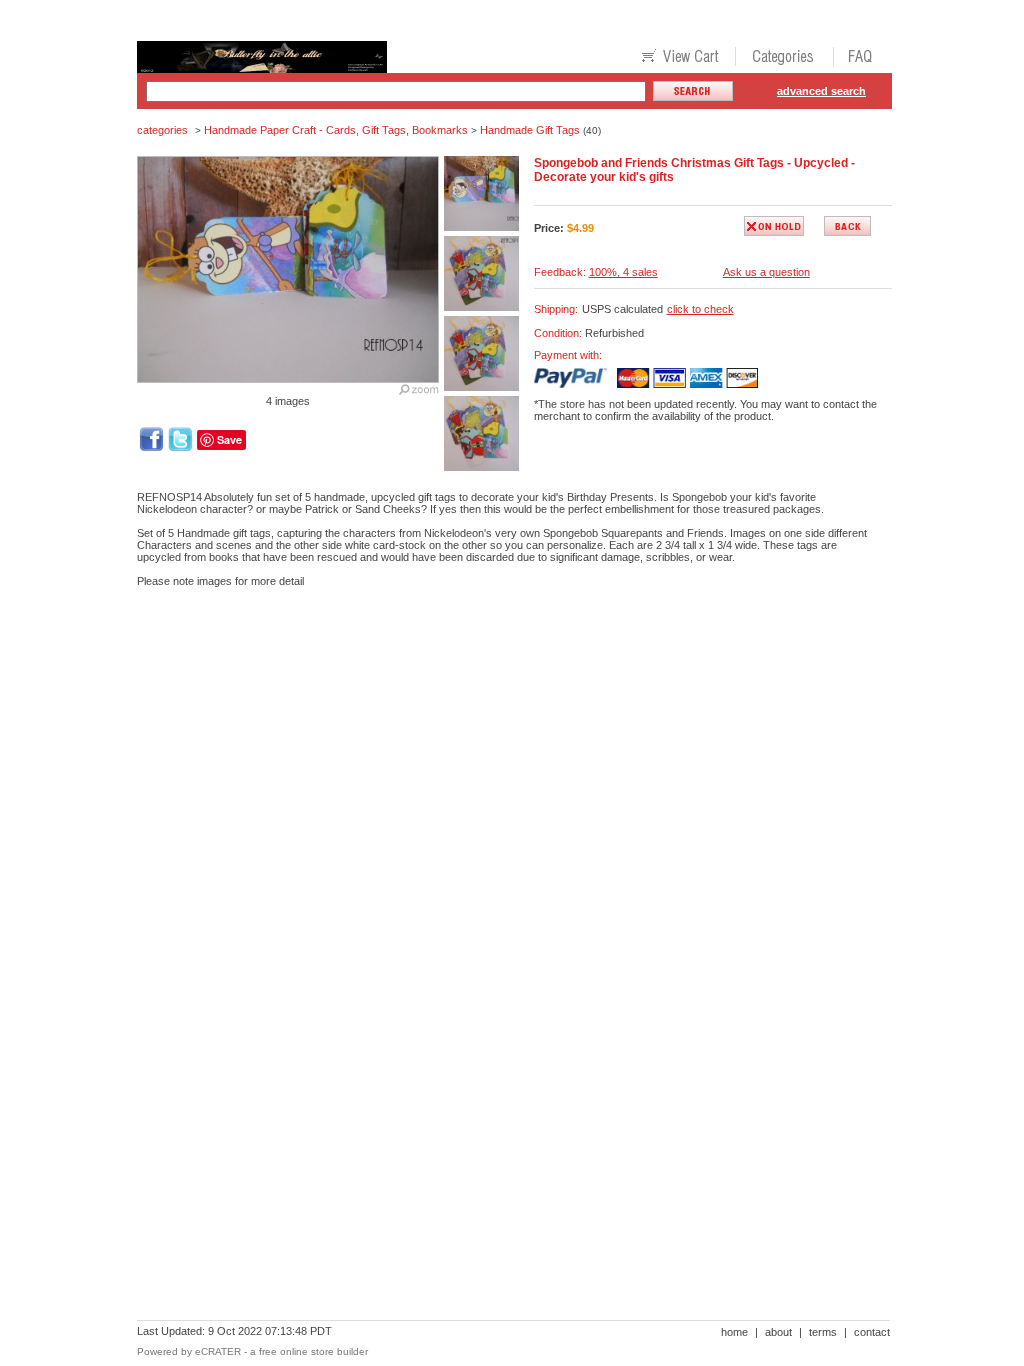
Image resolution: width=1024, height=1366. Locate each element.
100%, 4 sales (623, 272)
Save (229, 439)
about (778, 1332)
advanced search (821, 91)
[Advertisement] (501, 672)
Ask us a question (766, 272)
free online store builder (313, 1351)
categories (162, 130)
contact (872, 1332)
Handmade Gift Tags (530, 130)
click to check (700, 309)
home (734, 1332)
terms (823, 1332)
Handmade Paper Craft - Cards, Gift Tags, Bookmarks (336, 130)
